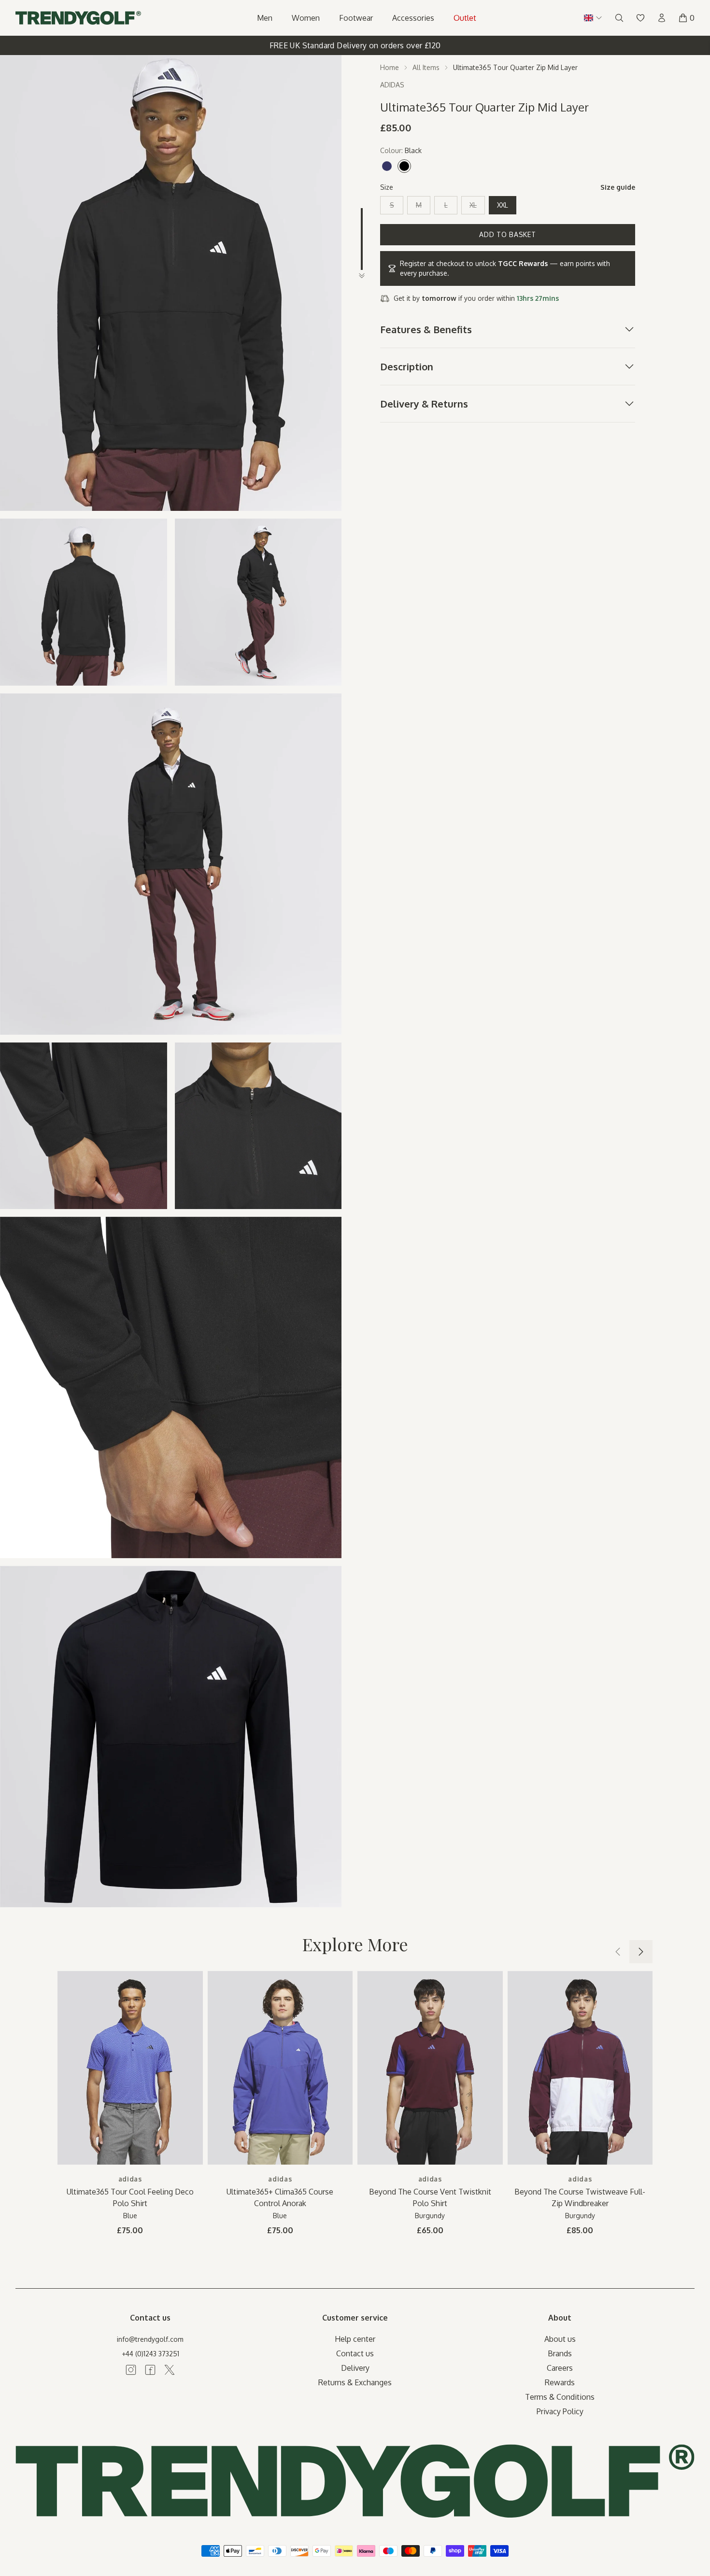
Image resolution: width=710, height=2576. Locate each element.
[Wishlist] (640, 18)
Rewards (560, 2382)
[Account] (662, 18)
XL (473, 205)
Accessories (413, 18)
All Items (426, 67)
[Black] (404, 166)
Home (390, 67)
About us (560, 2339)
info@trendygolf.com (150, 2339)
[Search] (619, 18)
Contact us (355, 2353)
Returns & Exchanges (355, 2382)
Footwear (356, 18)
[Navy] (387, 166)
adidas (130, 2179)
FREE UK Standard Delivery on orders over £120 (355, 45)
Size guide (618, 187)
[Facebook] (150, 2370)
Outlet (465, 18)
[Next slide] (641, 1952)
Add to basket (507, 234)
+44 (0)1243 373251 (150, 2354)
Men (265, 18)
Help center (355, 2339)
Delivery (355, 2368)
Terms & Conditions (560, 2397)
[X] (170, 2370)
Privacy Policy (560, 2411)
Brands (560, 2353)
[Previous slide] (618, 1952)
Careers (560, 2368)
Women (306, 18)
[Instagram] (131, 2370)
